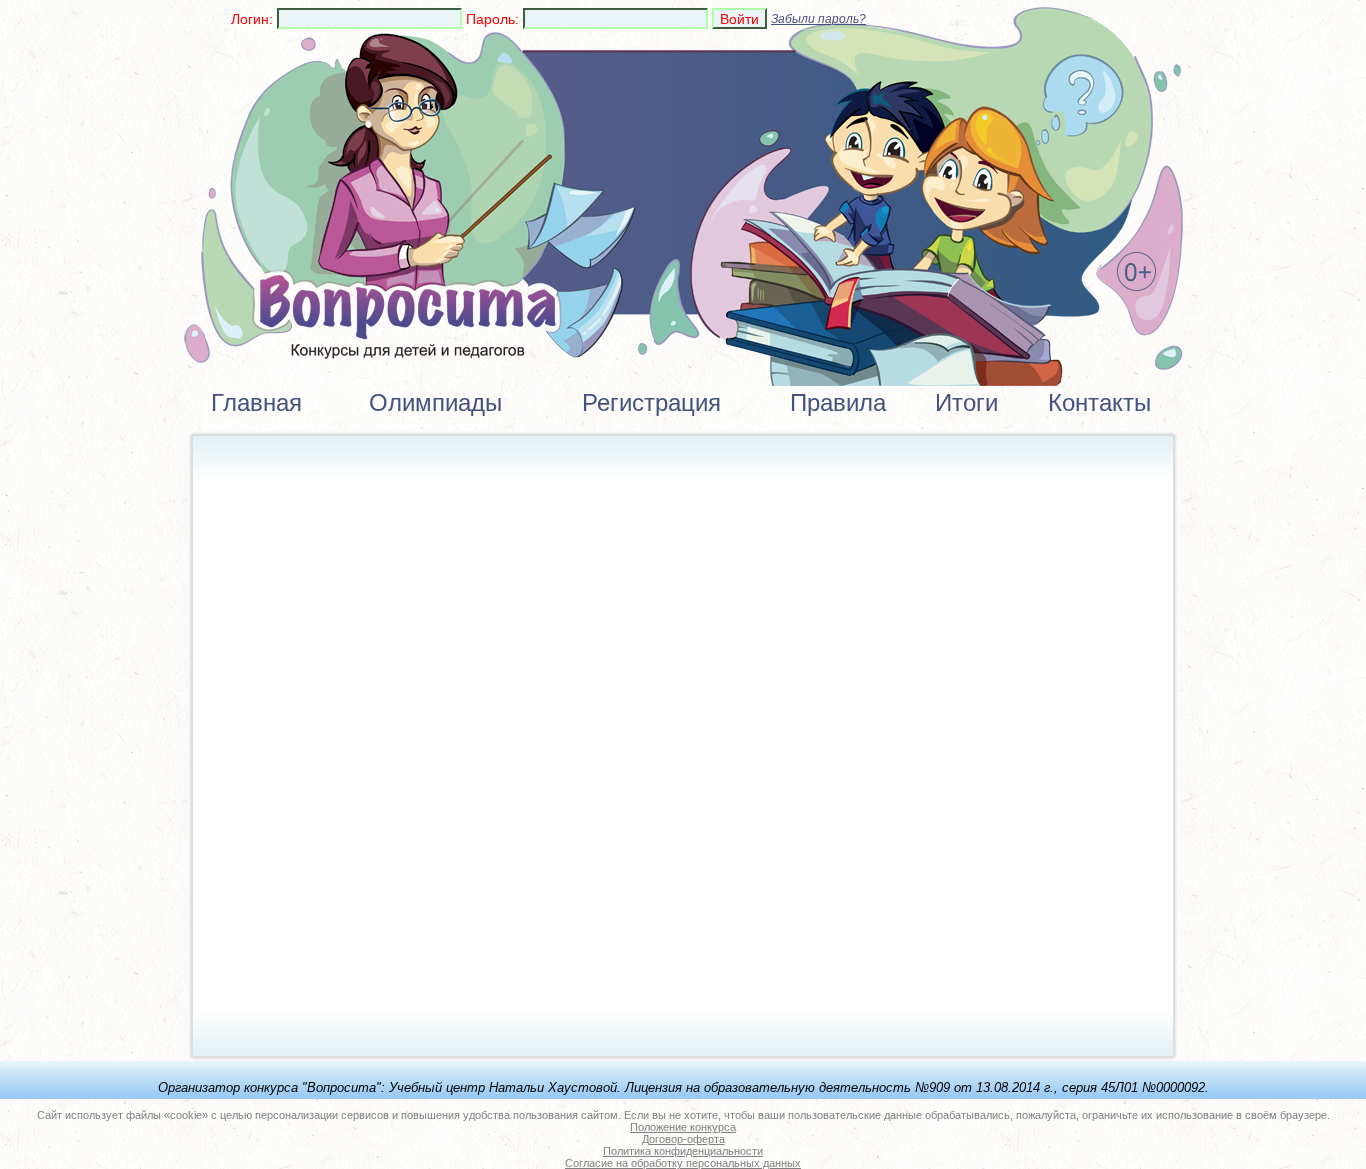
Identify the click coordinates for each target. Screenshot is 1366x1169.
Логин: (252, 19)
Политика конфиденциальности (683, 1151)
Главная (256, 402)
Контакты (1099, 402)
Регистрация (651, 402)
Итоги (966, 402)
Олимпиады (435, 402)
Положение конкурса (683, 1127)
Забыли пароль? (818, 19)
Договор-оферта (683, 1139)
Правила (838, 402)
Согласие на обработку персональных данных (683, 1163)
